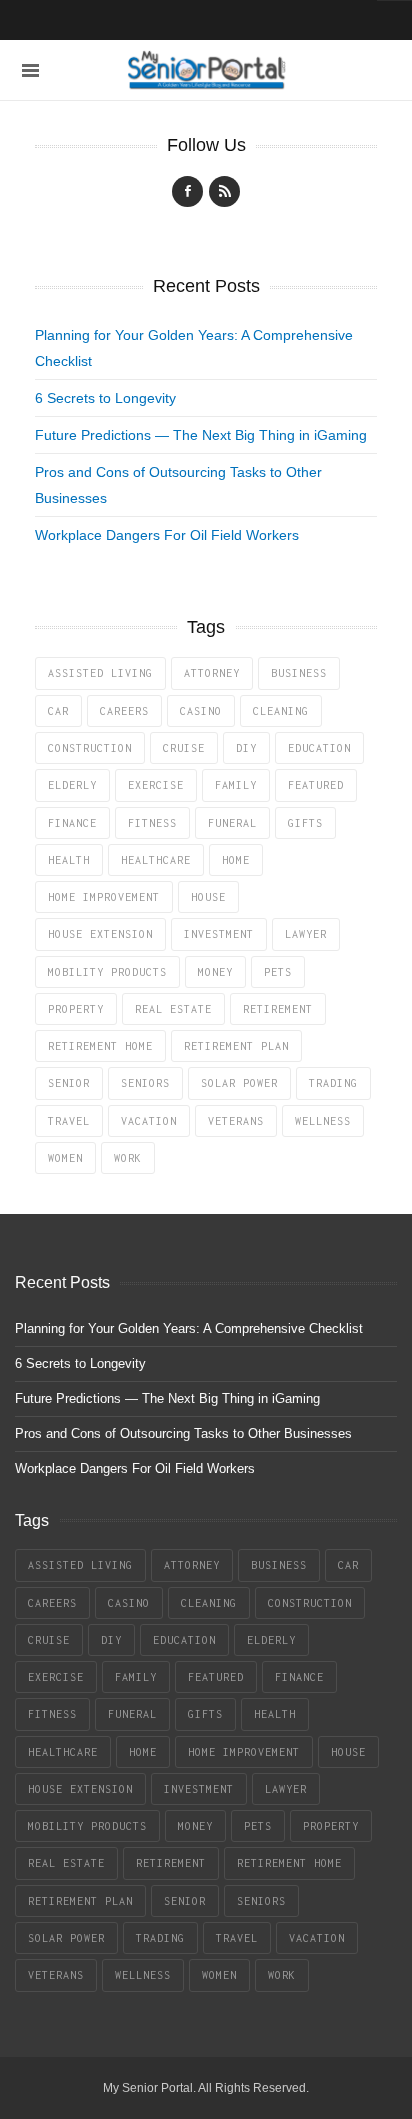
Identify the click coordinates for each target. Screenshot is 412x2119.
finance (72, 823)
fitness (152, 823)
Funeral (232, 823)
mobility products (107, 972)
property (76, 1009)
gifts (305, 823)
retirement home (100, 1046)
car (58, 711)
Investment (219, 934)
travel (69, 1121)
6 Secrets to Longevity (105, 398)
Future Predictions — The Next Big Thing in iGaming (201, 435)
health (69, 860)
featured (316, 785)
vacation (149, 1121)
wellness (323, 1121)
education (319, 748)
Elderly (72, 785)
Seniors (145, 1083)
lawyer (306, 934)
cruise (184, 748)
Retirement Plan (236, 1046)
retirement (278, 1009)
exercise (156, 785)
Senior (69, 1083)
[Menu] (30, 70)
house (208, 897)
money (215, 972)
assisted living (100, 673)
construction (90, 748)
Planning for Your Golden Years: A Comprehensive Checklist (189, 1328)
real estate (173, 1009)
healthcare (156, 860)
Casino (201, 711)
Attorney (212, 673)
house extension (100, 934)
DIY (246, 748)
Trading (333, 1083)
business (299, 673)
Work (128, 1158)
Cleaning (281, 711)
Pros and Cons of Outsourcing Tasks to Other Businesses (183, 1433)
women (65, 1158)
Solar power (239, 1083)
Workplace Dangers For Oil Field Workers (167, 535)
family (236, 785)
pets (278, 972)
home (236, 860)
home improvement (104, 897)
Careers (124, 711)
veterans (236, 1121)
